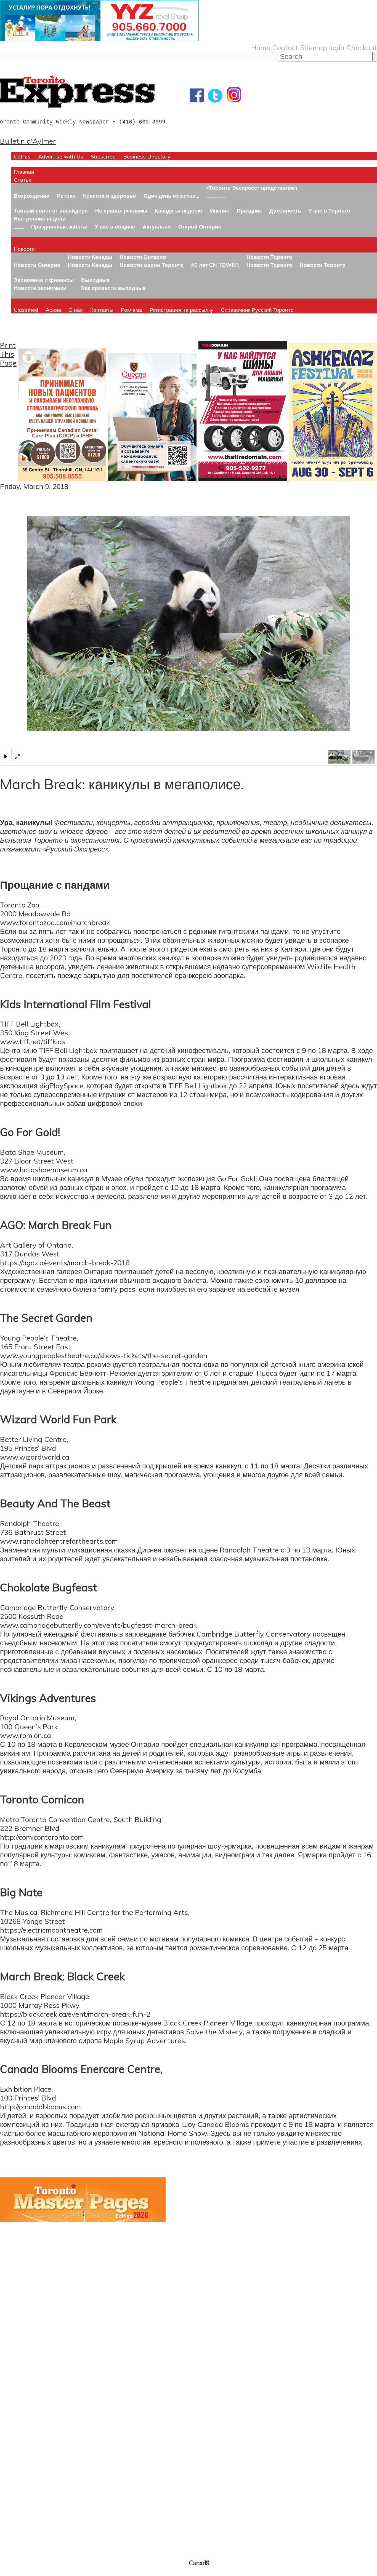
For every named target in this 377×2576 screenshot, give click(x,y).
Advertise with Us (61, 156)
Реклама (132, 310)
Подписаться (21, 2426)
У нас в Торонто (329, 210)
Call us (22, 156)
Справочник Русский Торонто (257, 310)
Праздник (249, 210)
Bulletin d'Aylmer (28, 141)
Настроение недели (40, 218)
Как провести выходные (113, 288)
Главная (24, 172)
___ (19, 226)
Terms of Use (8, 2573)
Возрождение (32, 196)
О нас (76, 310)
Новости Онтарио (37, 265)
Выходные (95, 280)
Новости (24, 249)
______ (216, 196)
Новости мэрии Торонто (152, 265)
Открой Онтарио (200, 226)
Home (261, 47)
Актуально (157, 226)
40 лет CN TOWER (215, 265)
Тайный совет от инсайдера (51, 210)
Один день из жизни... (171, 196)
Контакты (102, 310)
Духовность (285, 210)
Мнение (219, 210)
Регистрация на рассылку (181, 310)
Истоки (66, 196)
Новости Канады (90, 257)
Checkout (362, 47)
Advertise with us (29, 2522)
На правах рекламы (121, 210)
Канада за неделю (178, 210)
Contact (285, 47)
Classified (26, 310)
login (337, 47)
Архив (53, 310)
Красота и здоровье (110, 196)
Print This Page (8, 354)
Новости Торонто (269, 257)
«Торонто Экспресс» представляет (252, 188)
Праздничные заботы (59, 226)
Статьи (23, 180)
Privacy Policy (33, 2573)
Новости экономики (40, 288)
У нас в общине (115, 226)
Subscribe (103, 156)
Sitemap (314, 47)
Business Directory (147, 156)
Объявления (21, 2452)
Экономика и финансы (44, 280)
